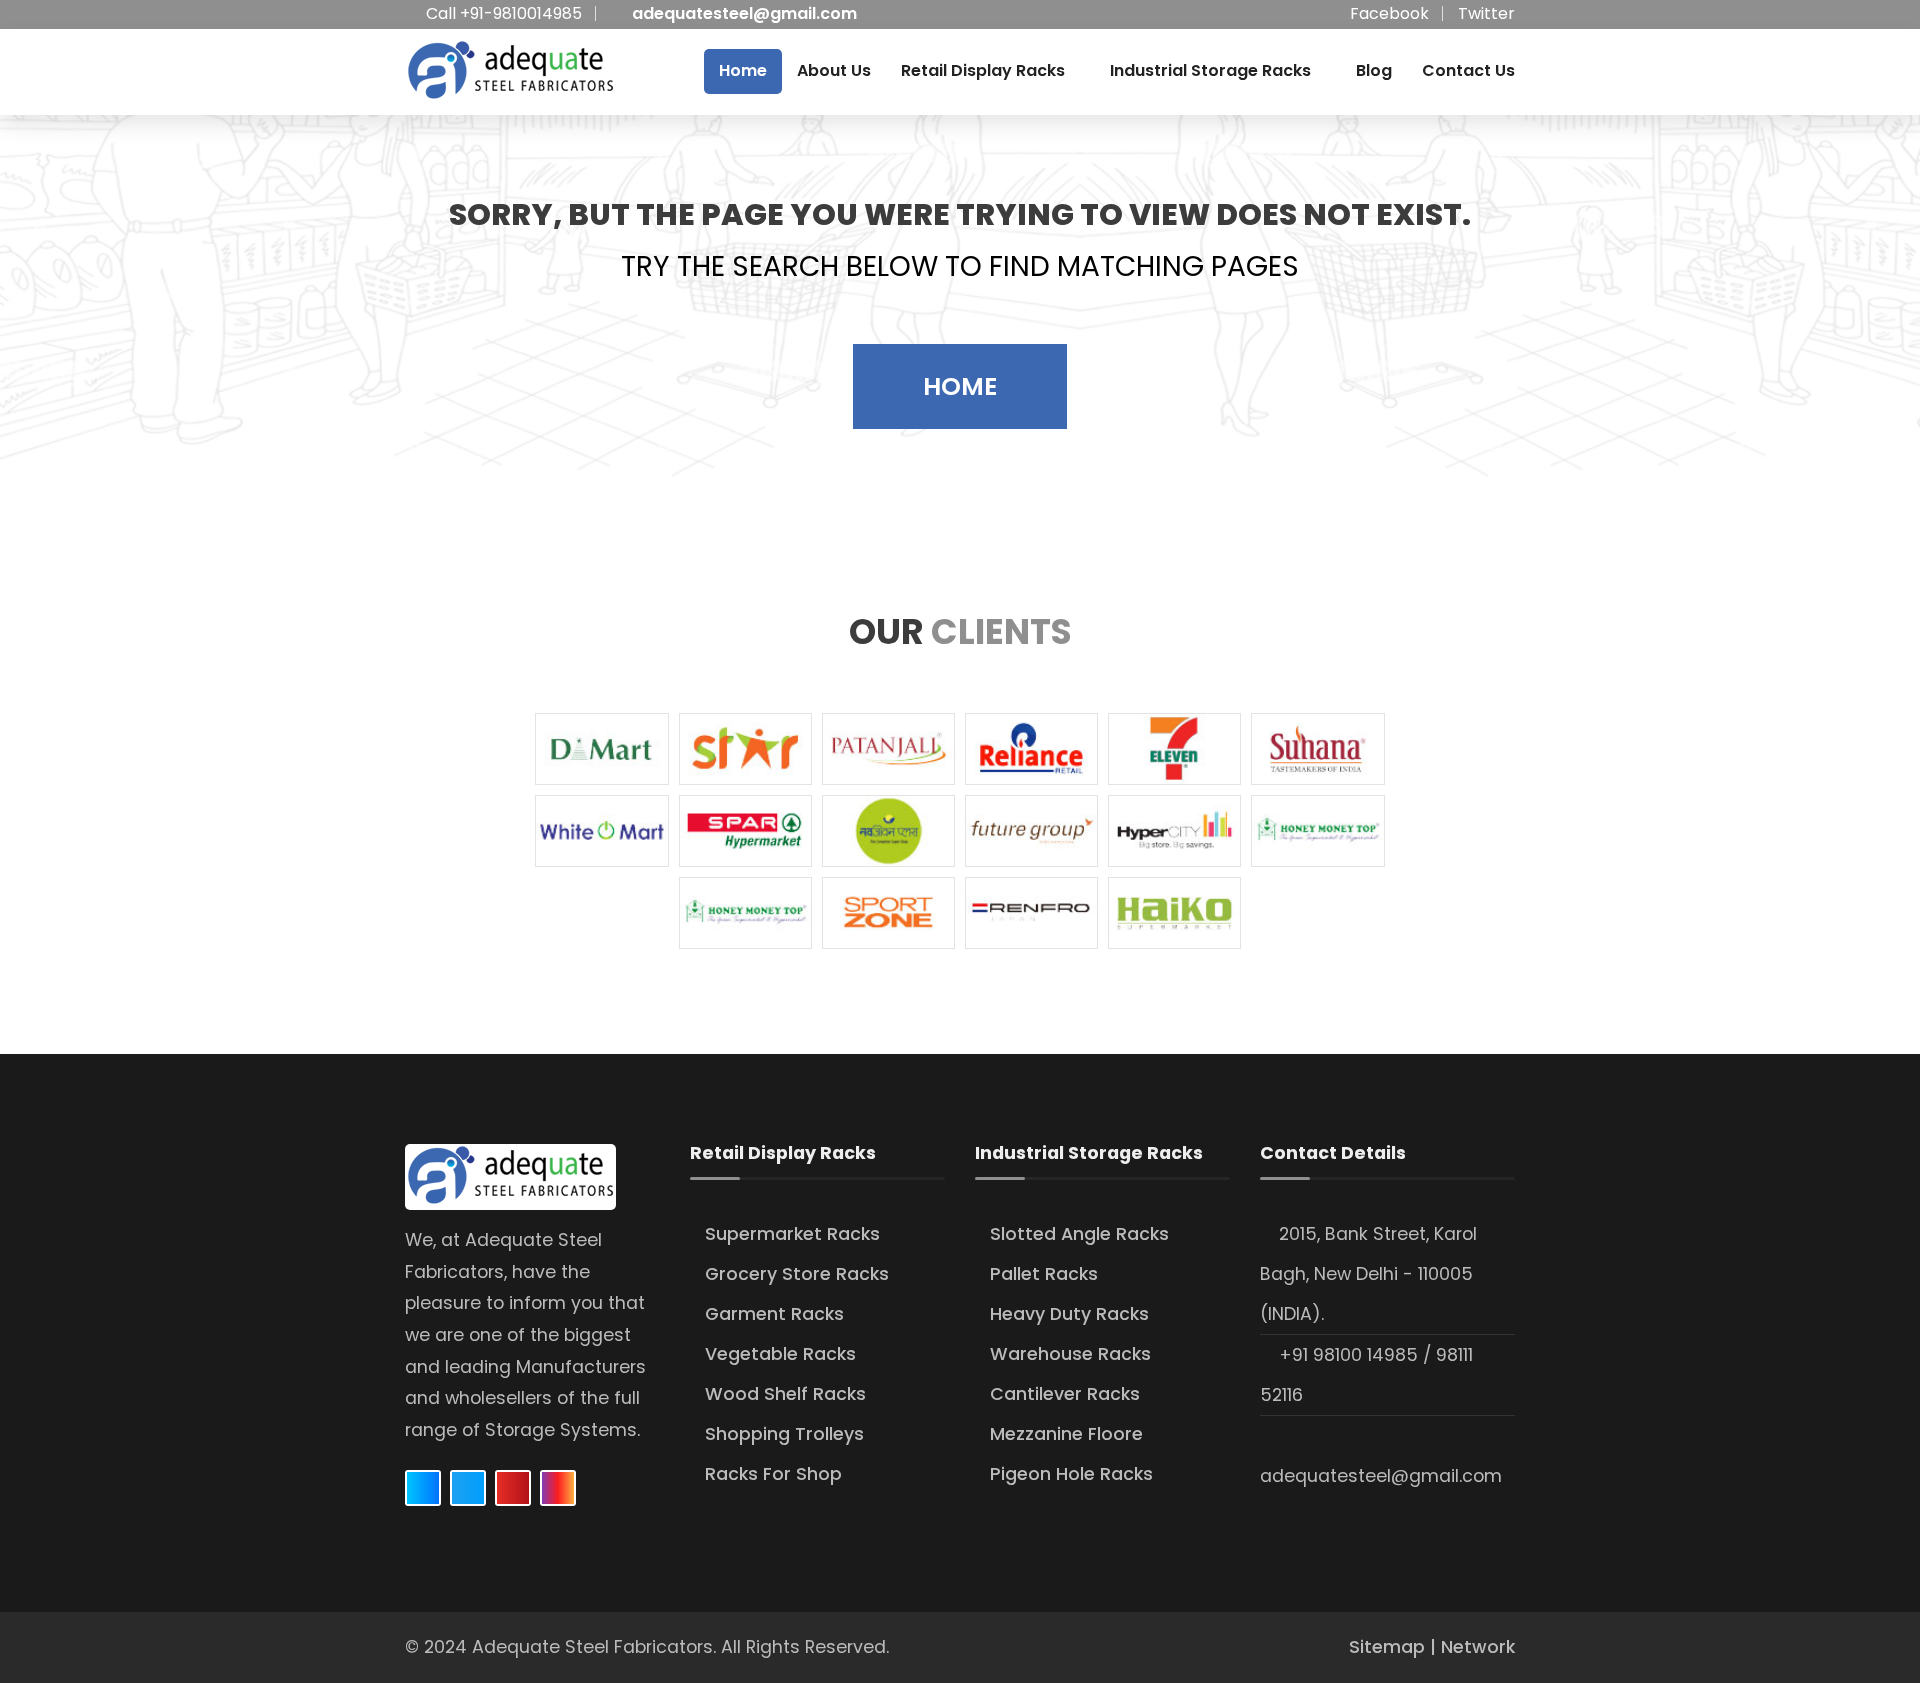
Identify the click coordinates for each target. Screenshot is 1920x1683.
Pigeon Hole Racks (1071, 1474)
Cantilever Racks (1065, 1394)
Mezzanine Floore (1066, 1434)
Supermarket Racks (792, 1234)
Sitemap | (1395, 1647)
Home (743, 70)
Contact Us (1468, 70)
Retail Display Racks (983, 70)
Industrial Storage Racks (1210, 70)
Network (1478, 1647)
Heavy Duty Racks (1069, 1314)
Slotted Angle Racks (1079, 1234)
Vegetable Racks (780, 1354)
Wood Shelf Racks (785, 1394)
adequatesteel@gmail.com (744, 13)
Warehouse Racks (1070, 1354)
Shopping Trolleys (784, 1434)
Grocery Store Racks (797, 1274)
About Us (834, 70)
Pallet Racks (1044, 1274)
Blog (1374, 70)
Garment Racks (774, 1314)
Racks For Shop (773, 1474)
